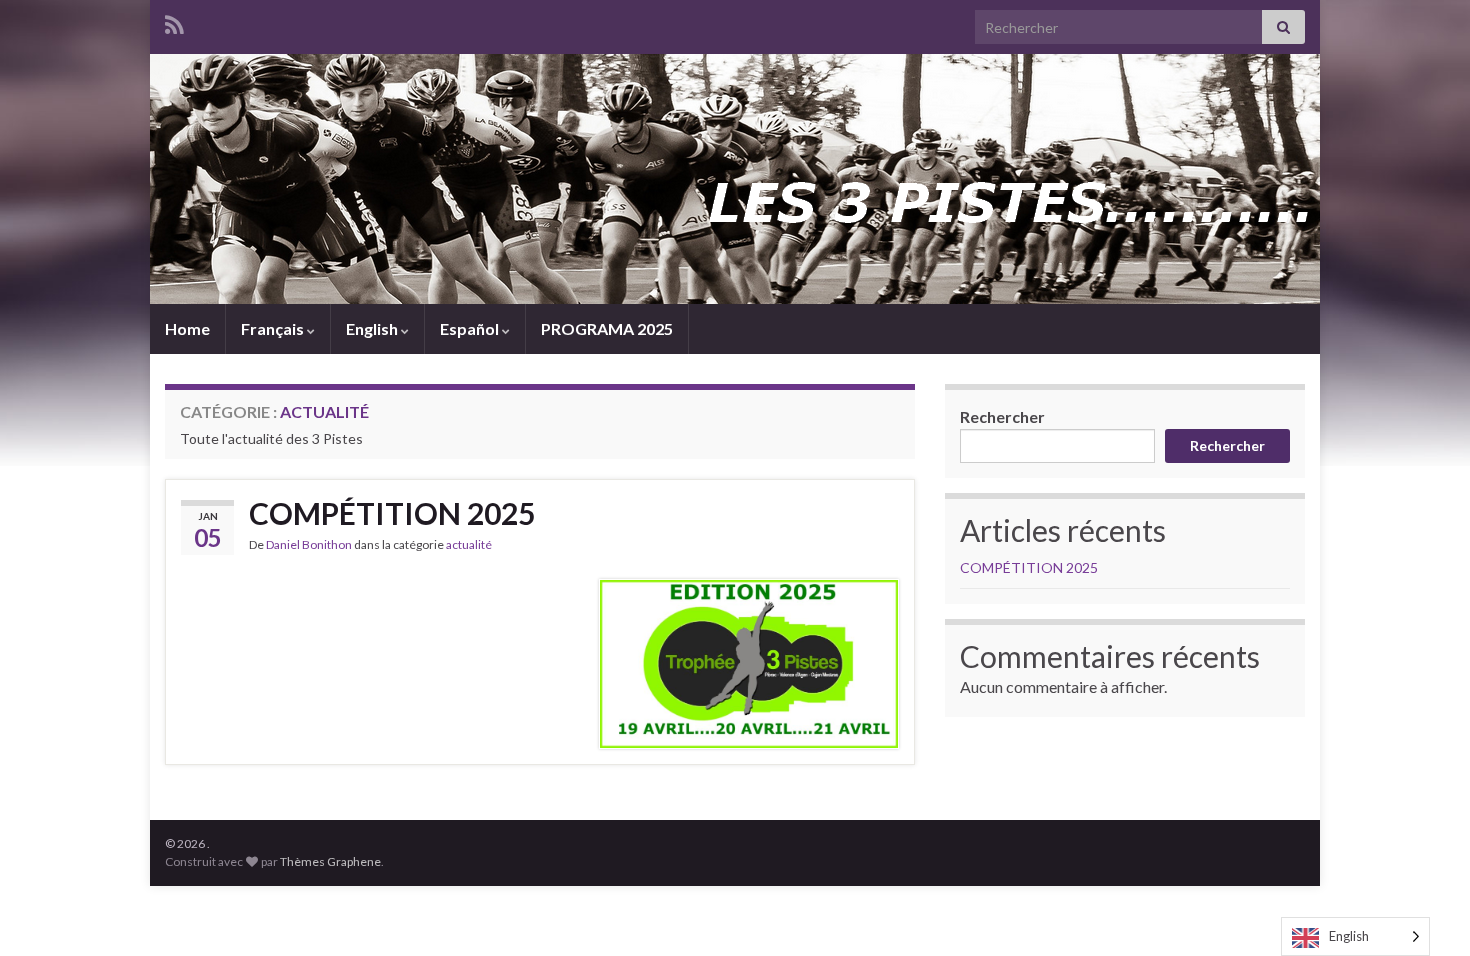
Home (187, 328)
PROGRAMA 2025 (607, 328)
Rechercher (1002, 416)
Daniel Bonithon (309, 544)
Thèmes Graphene (330, 861)
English (373, 328)
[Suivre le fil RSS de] (174, 21)
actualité (469, 544)
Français (274, 328)
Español (471, 328)
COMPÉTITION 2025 (392, 513)
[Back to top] (1425, 911)
